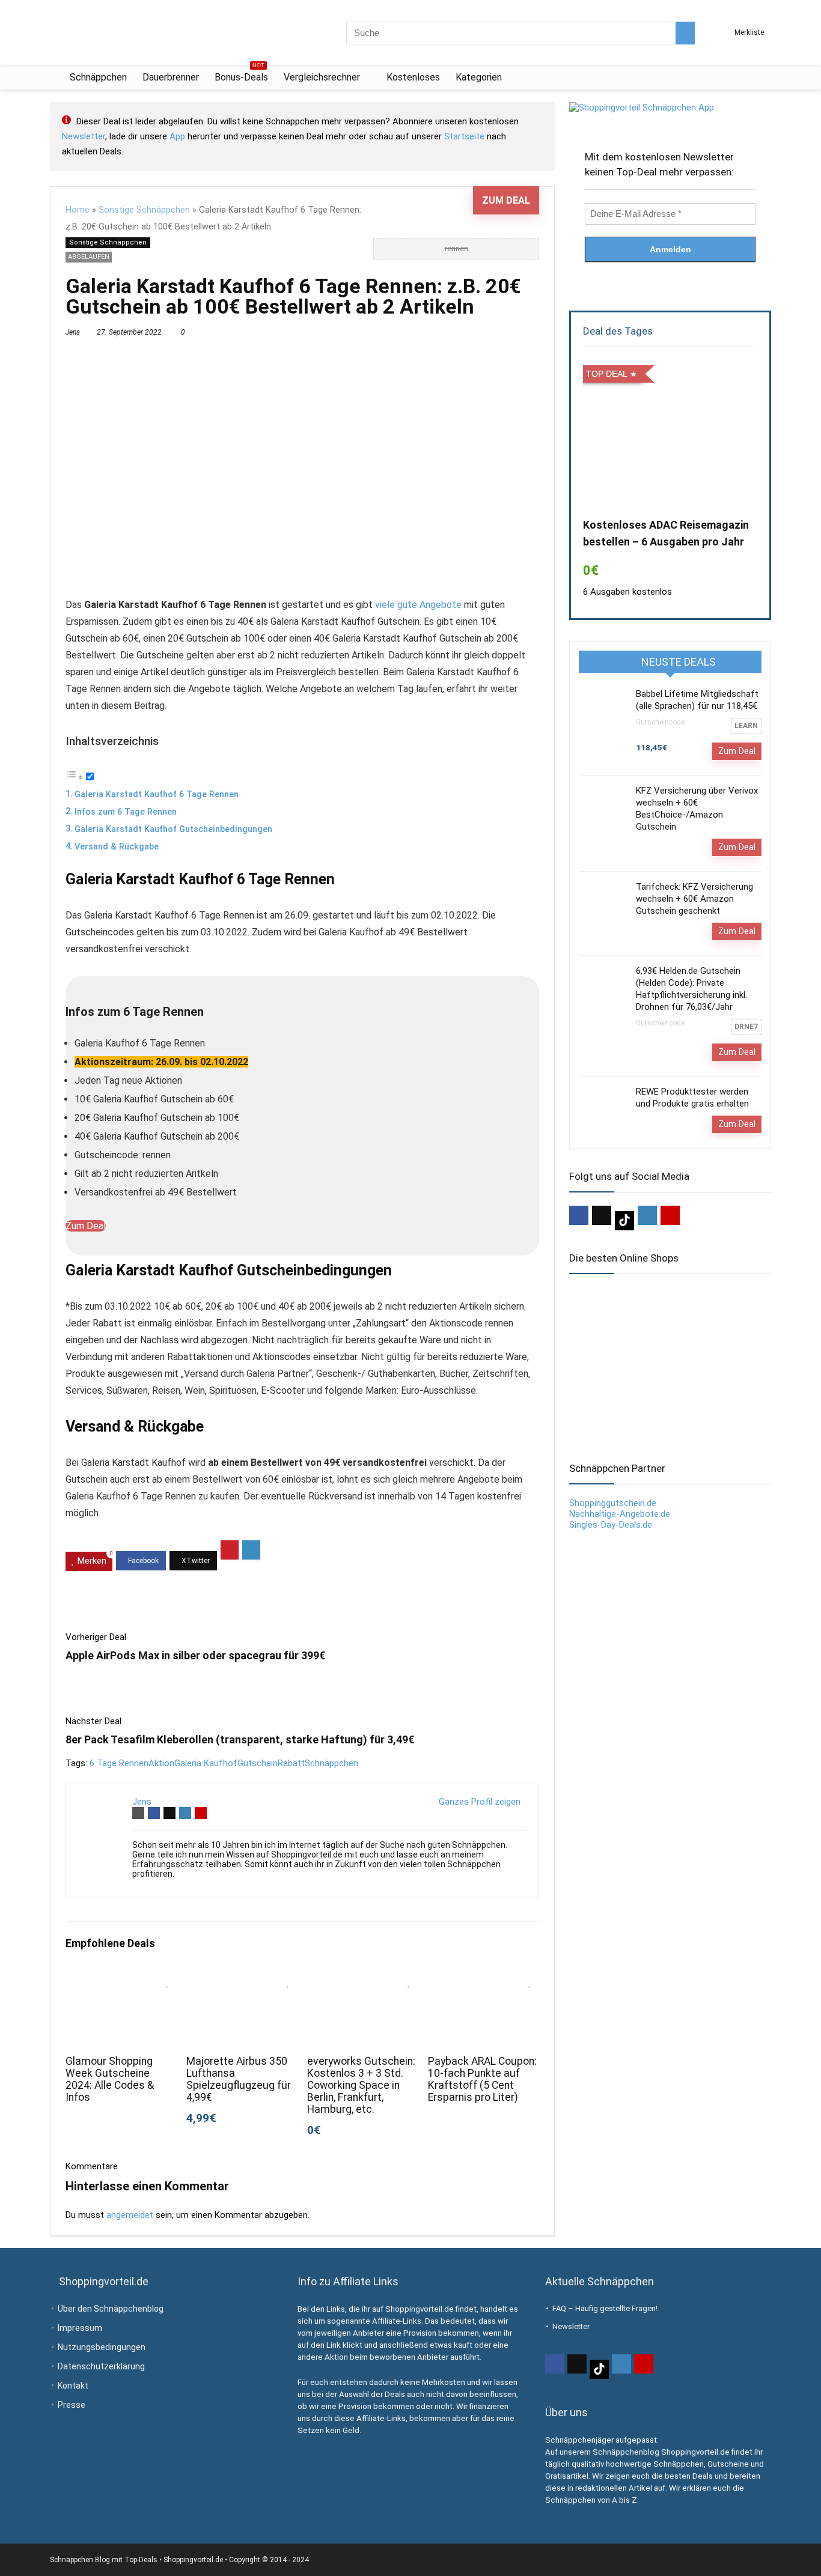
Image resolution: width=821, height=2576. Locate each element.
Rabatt (291, 1763)
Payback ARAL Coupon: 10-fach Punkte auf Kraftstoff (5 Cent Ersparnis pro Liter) (482, 2079)
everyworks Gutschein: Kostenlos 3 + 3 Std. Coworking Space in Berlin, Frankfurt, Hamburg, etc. (361, 2085)
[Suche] (685, 33)
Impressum (80, 2328)
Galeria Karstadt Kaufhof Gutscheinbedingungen (173, 829)
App (177, 136)
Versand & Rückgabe (117, 847)
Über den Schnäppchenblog (111, 2309)
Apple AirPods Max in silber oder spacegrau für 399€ (195, 1655)
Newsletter (84, 136)
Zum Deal (506, 200)
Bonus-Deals (241, 75)
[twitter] (602, 1215)
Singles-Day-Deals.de (611, 1525)
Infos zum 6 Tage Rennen (126, 812)
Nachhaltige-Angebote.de (620, 1514)
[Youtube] (670, 1215)
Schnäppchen (98, 77)
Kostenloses (413, 77)
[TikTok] (624, 1221)
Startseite (464, 136)
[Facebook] (579, 1215)
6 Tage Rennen (119, 1763)
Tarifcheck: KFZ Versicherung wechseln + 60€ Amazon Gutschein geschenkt (694, 899)
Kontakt (73, 2386)
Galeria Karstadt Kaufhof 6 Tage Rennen (157, 794)
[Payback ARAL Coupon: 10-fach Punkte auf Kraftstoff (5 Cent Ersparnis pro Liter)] (484, 1979)
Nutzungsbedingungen (102, 2347)
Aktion (161, 1763)
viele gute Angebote (418, 605)
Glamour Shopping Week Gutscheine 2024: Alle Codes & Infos (110, 2079)
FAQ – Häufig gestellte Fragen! (605, 2308)
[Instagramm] (647, 1215)
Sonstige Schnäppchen (144, 210)
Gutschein (258, 1763)
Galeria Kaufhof (206, 1763)
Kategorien (479, 77)
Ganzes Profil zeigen (480, 1802)
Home (78, 210)
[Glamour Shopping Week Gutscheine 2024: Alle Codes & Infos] (121, 1979)
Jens (73, 332)
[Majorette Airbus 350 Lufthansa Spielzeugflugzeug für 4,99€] (242, 1979)
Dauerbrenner (171, 77)
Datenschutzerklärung (101, 2366)
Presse (72, 2405)
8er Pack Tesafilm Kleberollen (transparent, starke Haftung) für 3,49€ (240, 1739)
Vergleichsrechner (322, 77)
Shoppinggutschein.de (613, 1503)
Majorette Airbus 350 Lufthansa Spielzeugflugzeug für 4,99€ (239, 2079)
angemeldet (130, 2215)
